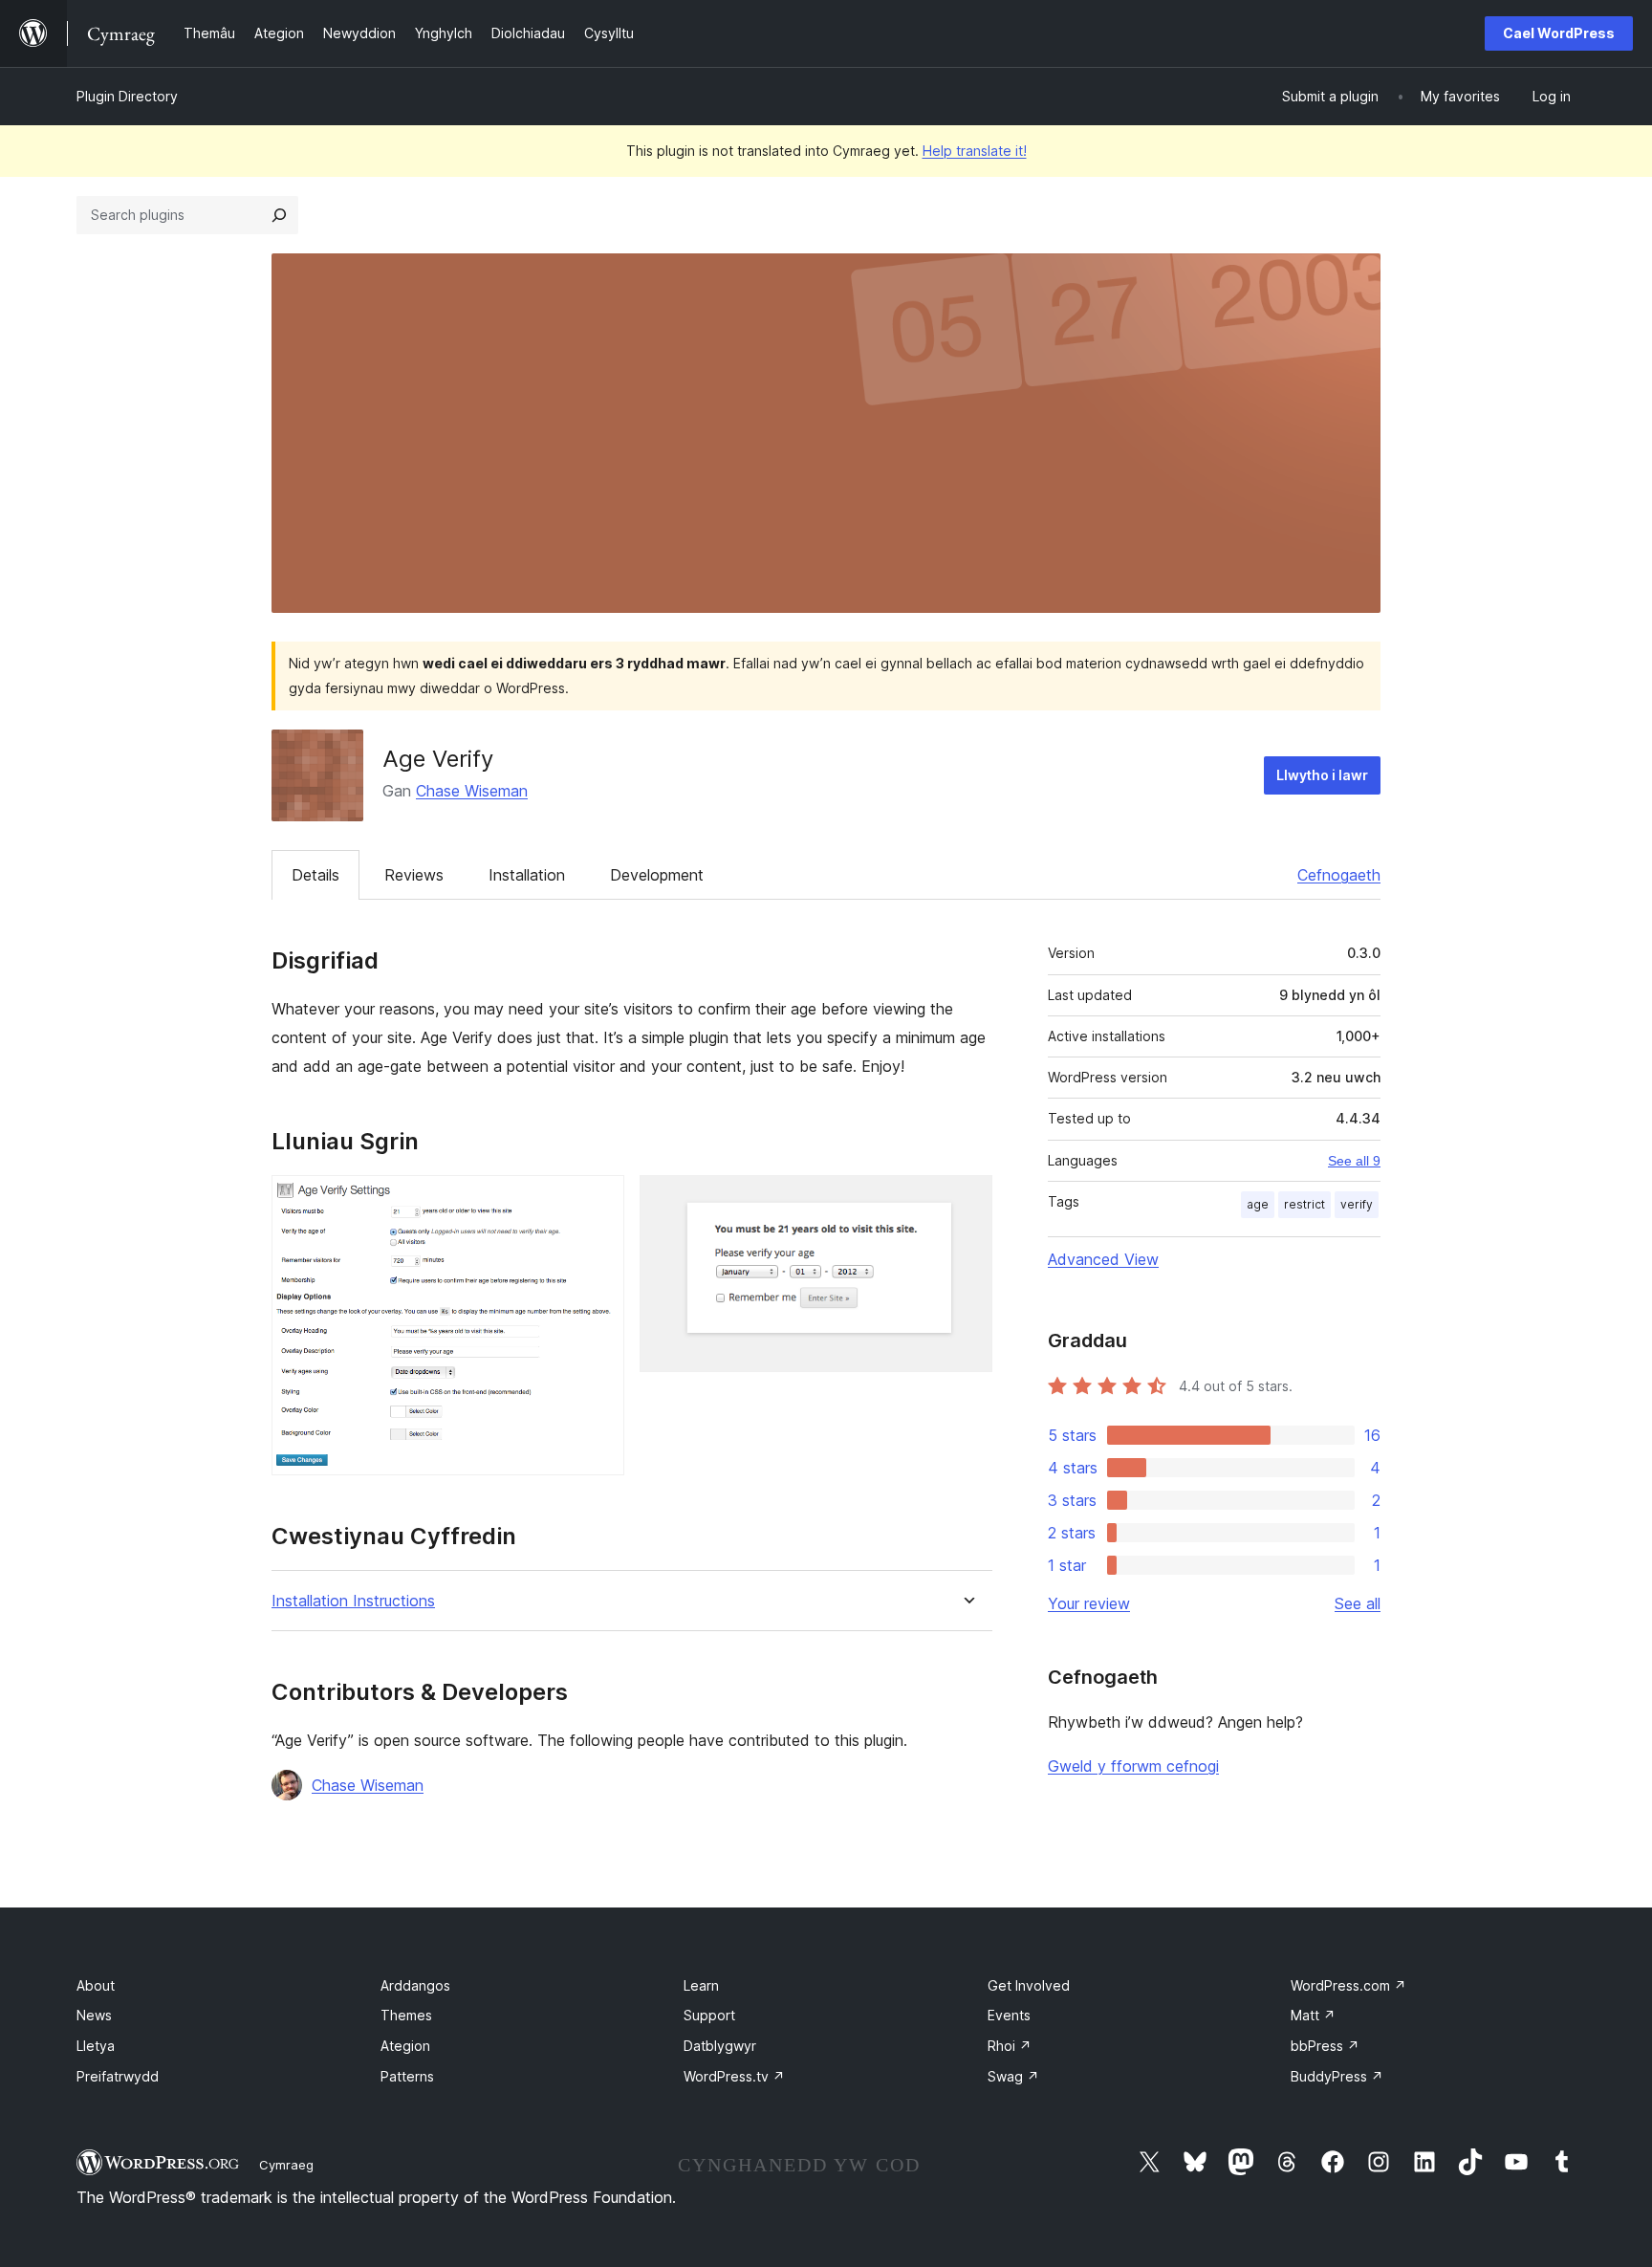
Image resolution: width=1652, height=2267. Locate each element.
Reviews (414, 875)
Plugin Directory (127, 96)
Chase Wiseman (472, 791)
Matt (1313, 2015)
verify (1357, 1204)
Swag (1013, 2076)
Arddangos (415, 1985)
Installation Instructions (353, 1601)
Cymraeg (286, 2165)
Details (315, 875)
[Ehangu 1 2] (598, 1201)
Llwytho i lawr (1322, 775)
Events (1009, 2015)
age (1258, 1204)
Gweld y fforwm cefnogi (1133, 1766)
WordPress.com (1348, 1985)
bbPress (1325, 2046)
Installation (527, 875)
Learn (701, 1985)
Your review (1089, 1603)
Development (657, 875)
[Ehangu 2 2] (967, 1201)
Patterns (407, 2076)
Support (709, 2015)
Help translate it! (975, 151)
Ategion (405, 2046)
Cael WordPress (1559, 33)
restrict (1304, 1204)
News (94, 2015)
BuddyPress (1337, 2076)
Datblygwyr (720, 2046)
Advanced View (1103, 1259)
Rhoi (1010, 2046)
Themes (406, 2015)
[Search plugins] (279, 215)
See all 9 (1354, 1161)
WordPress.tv (734, 2076)
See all (1358, 1603)
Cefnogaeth (1339, 875)
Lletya (96, 2046)
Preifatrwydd (118, 2076)
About (96, 1985)
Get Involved (1029, 1985)
